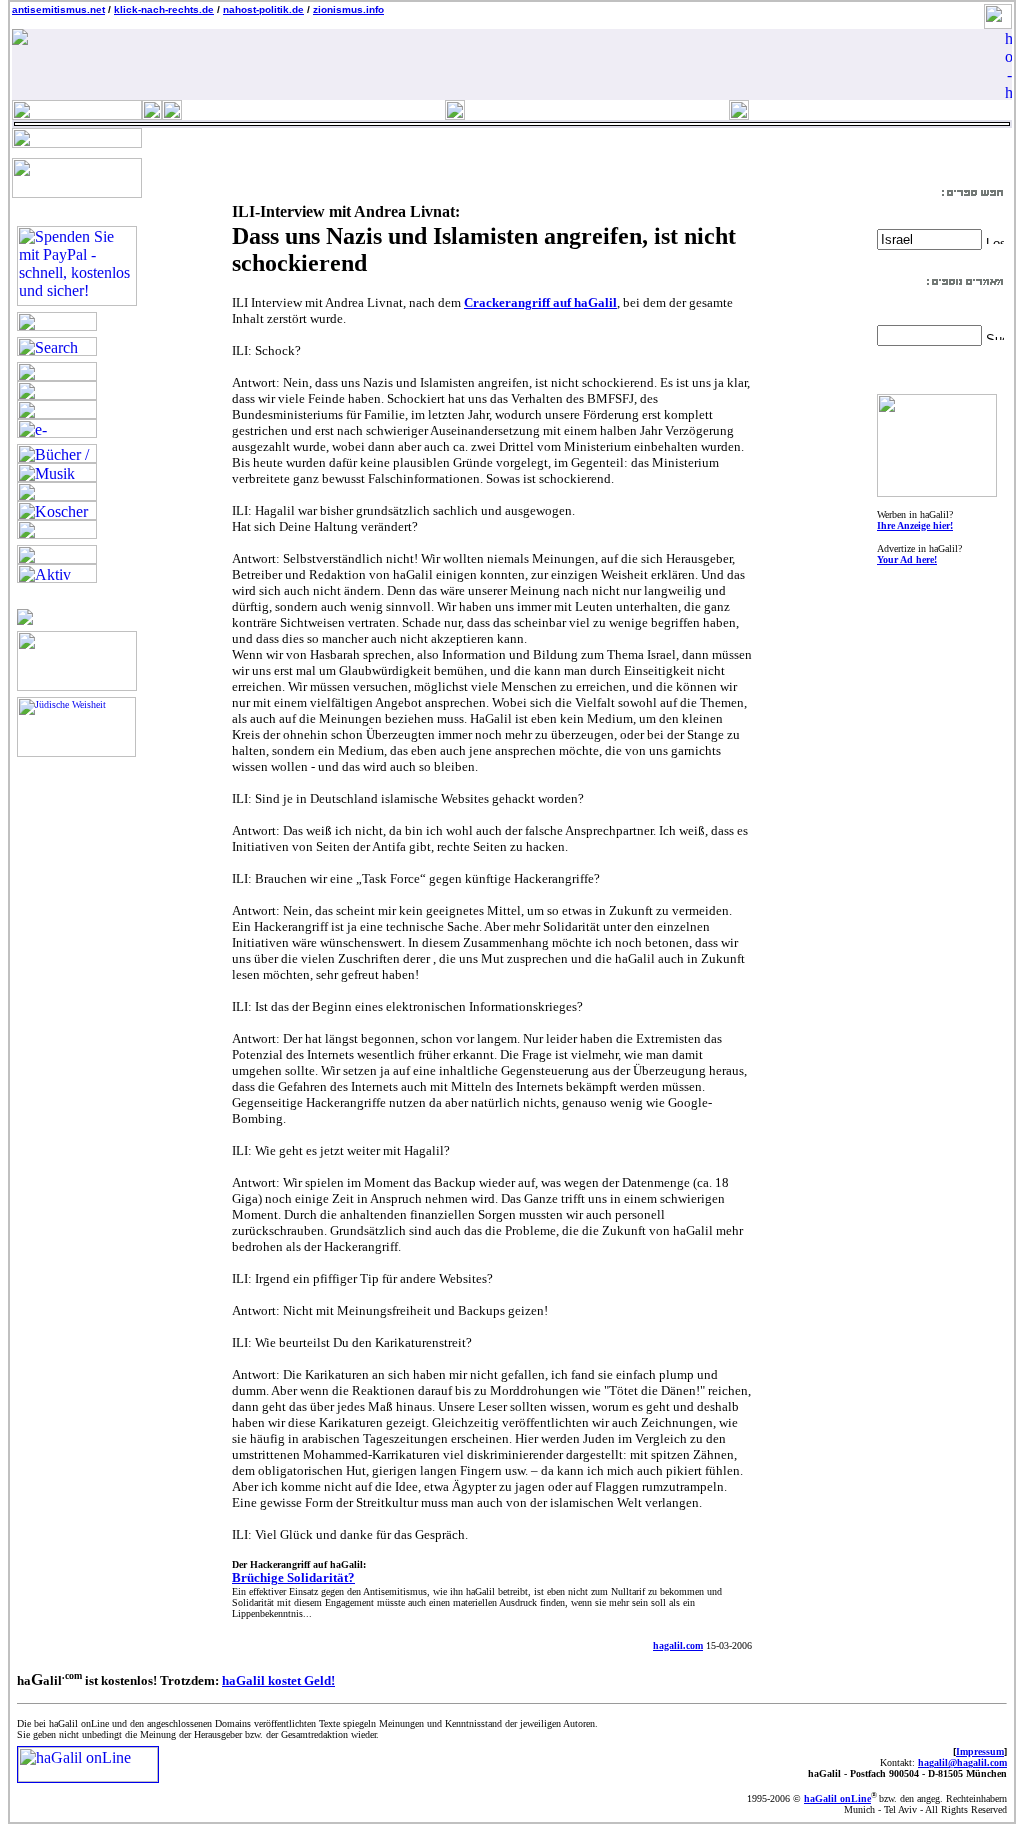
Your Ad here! (907, 559)
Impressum (980, 1751)
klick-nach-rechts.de (164, 9)
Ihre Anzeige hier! (915, 525)
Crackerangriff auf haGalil (540, 302)
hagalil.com (678, 1645)
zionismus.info (348, 9)
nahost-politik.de (263, 9)
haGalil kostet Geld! (278, 1680)
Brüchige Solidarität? (293, 1577)
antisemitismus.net (58, 9)
